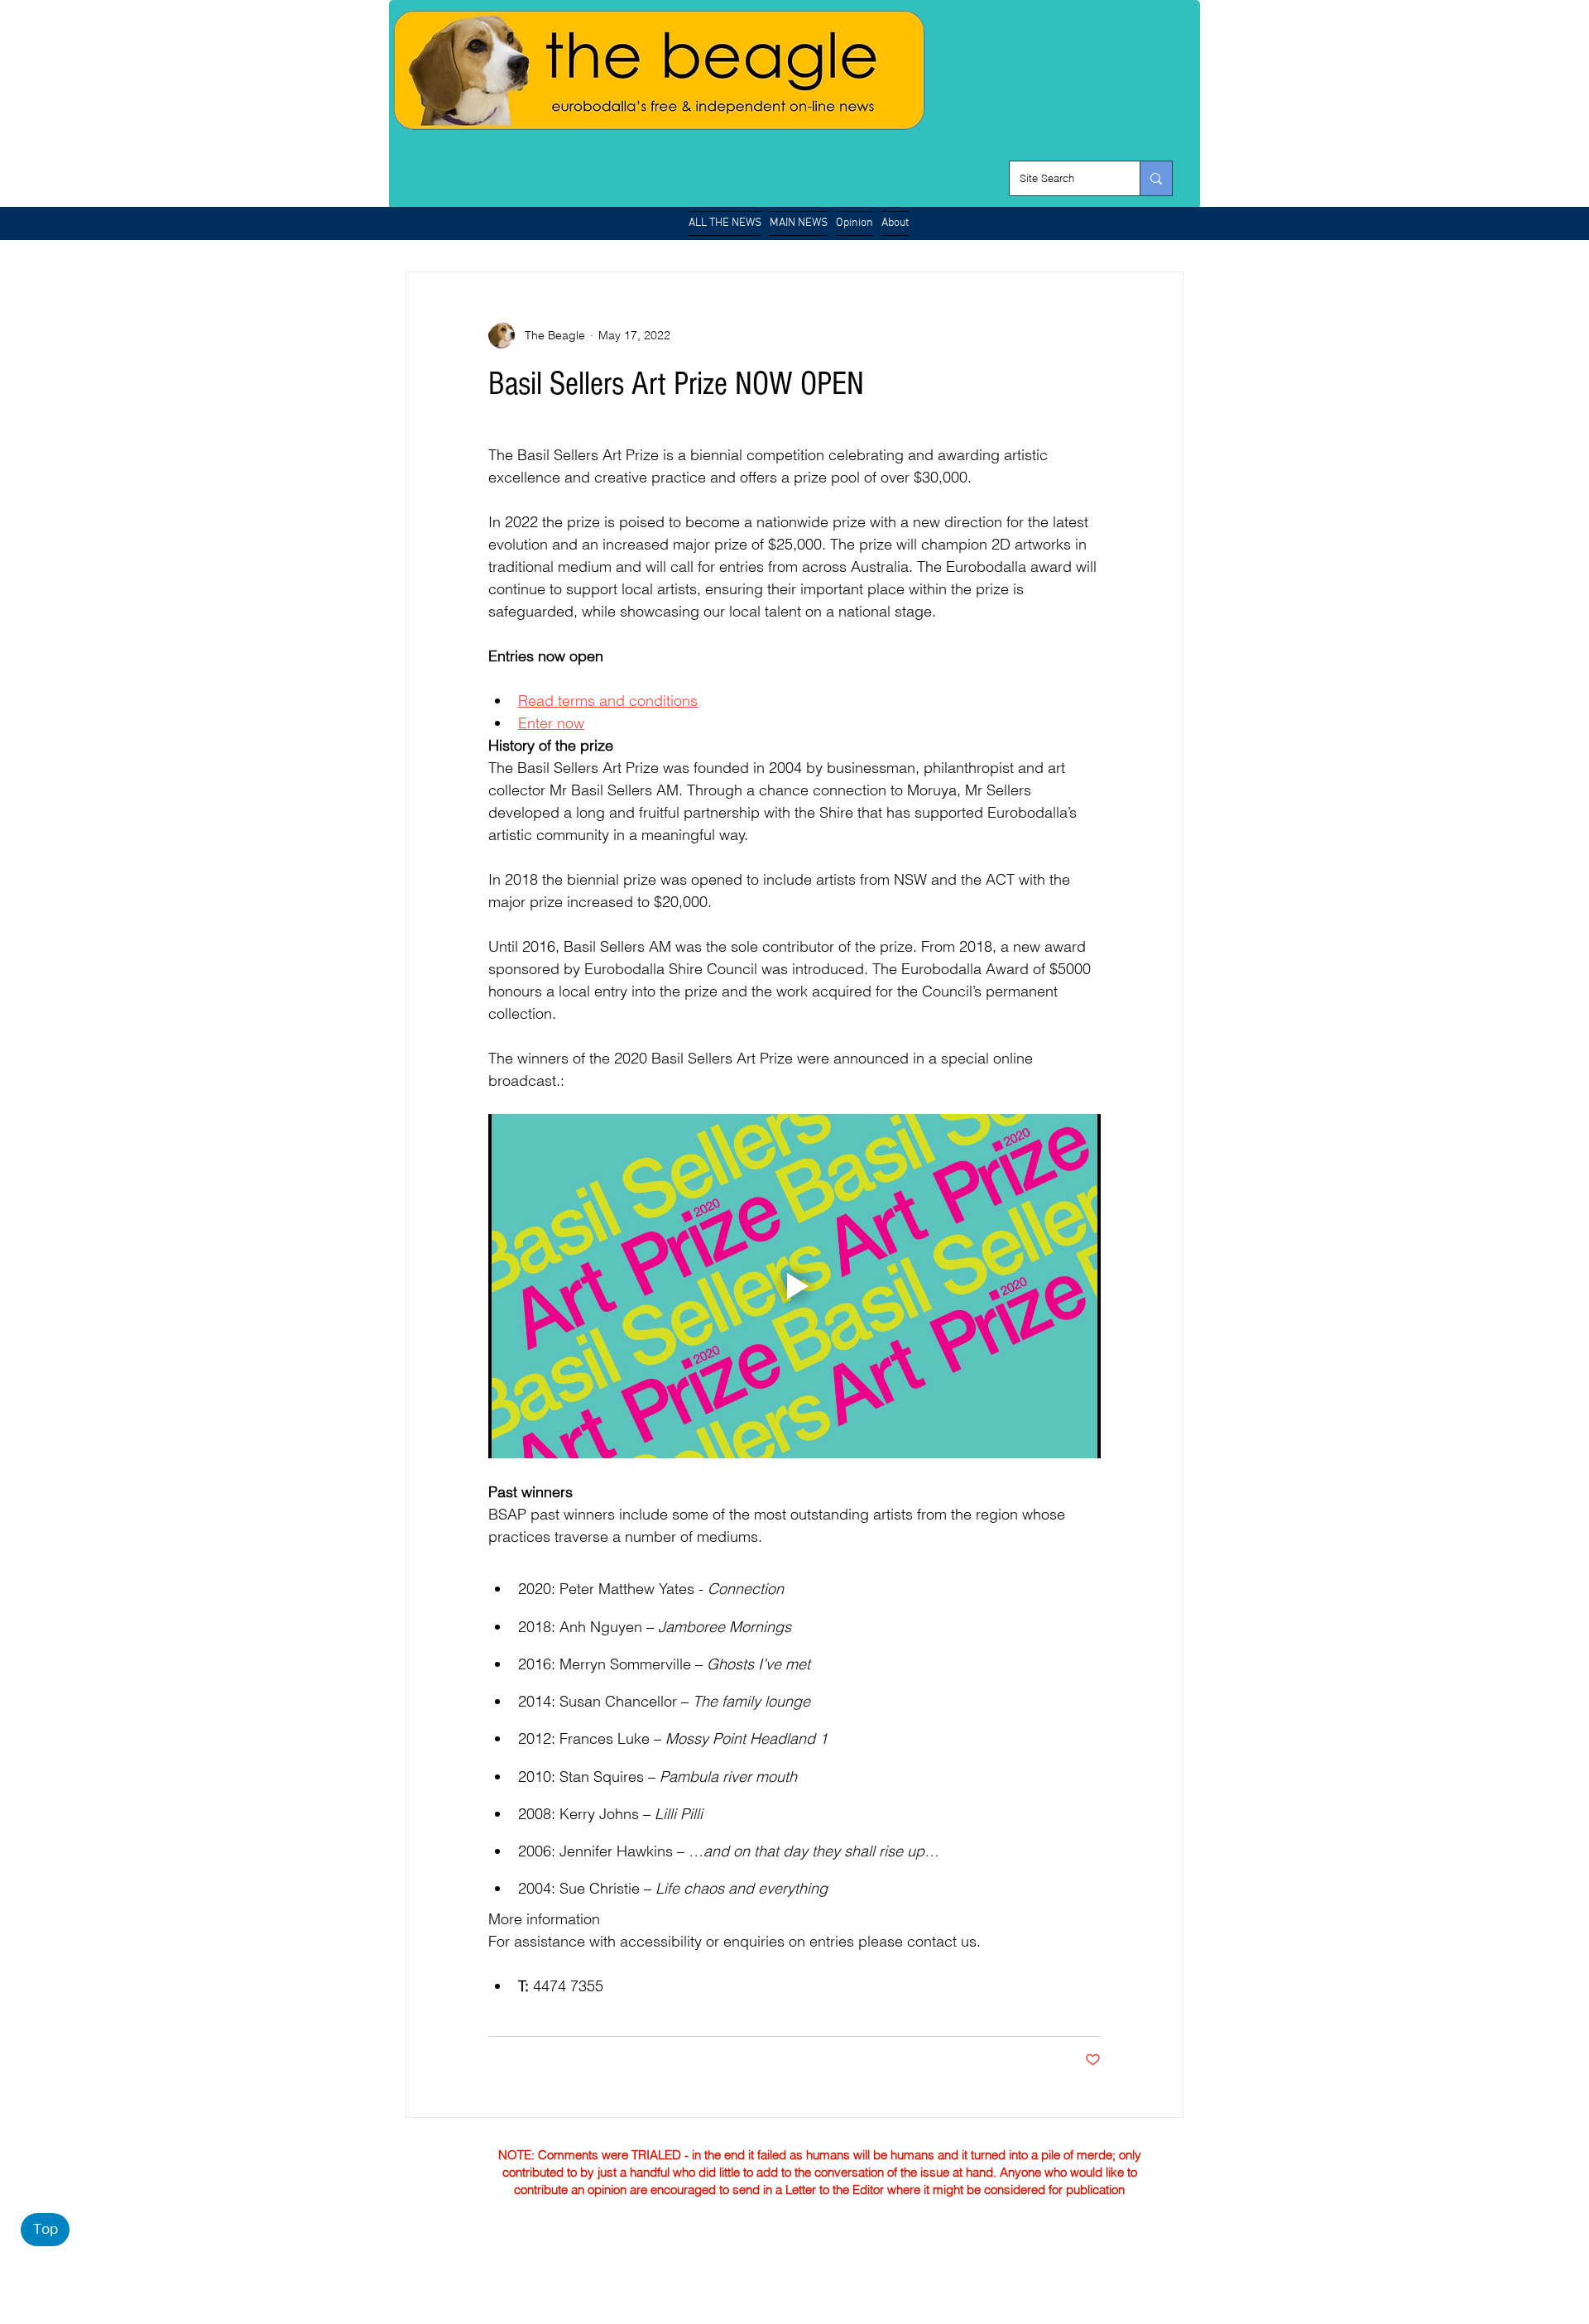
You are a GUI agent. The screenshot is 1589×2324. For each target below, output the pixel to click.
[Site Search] (1156, 178)
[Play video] (794, 1286)
